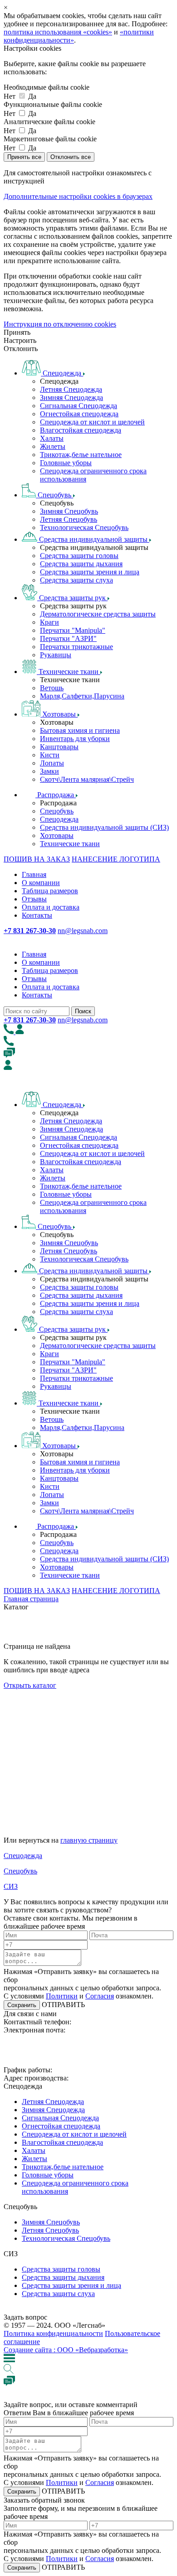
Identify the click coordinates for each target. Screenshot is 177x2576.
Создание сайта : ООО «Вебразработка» (66, 2350)
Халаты (52, 438)
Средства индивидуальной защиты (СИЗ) (104, 827)
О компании (41, 883)
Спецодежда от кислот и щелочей (92, 422)
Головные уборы (66, 463)
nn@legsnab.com (83, 931)
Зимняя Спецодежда (71, 397)
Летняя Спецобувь (69, 519)
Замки (49, 771)
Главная (34, 874)
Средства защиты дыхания (81, 564)
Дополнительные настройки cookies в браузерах (78, 196)
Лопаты (52, 763)
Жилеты (53, 446)
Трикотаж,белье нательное (81, 455)
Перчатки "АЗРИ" (68, 638)
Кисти (50, 755)
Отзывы (34, 899)
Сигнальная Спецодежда (79, 406)
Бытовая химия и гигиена (80, 730)
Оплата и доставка (51, 907)
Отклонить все (71, 157)
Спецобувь (57, 811)
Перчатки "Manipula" (73, 630)
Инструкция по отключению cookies (60, 324)
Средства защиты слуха (76, 580)
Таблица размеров (50, 891)
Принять (17, 332)
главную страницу (89, 1840)
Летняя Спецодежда (71, 389)
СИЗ (11, 1886)
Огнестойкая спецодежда (79, 414)
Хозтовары (57, 835)
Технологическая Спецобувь (84, 527)
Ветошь (52, 688)
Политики (62, 1996)
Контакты (37, 915)
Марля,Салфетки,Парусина (82, 696)
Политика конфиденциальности (53, 2333)
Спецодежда (59, 819)
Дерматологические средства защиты (98, 614)
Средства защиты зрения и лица (90, 572)
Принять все (24, 157)
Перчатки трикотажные (76, 647)
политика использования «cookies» (58, 32)
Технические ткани (70, 844)
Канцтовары (59, 747)
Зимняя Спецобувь (69, 511)
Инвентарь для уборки (75, 739)
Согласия (100, 1996)
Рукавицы (56, 655)
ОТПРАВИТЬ (62, 2005)
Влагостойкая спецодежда (81, 430)
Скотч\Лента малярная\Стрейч (87, 779)
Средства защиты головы (79, 556)
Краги (49, 622)
